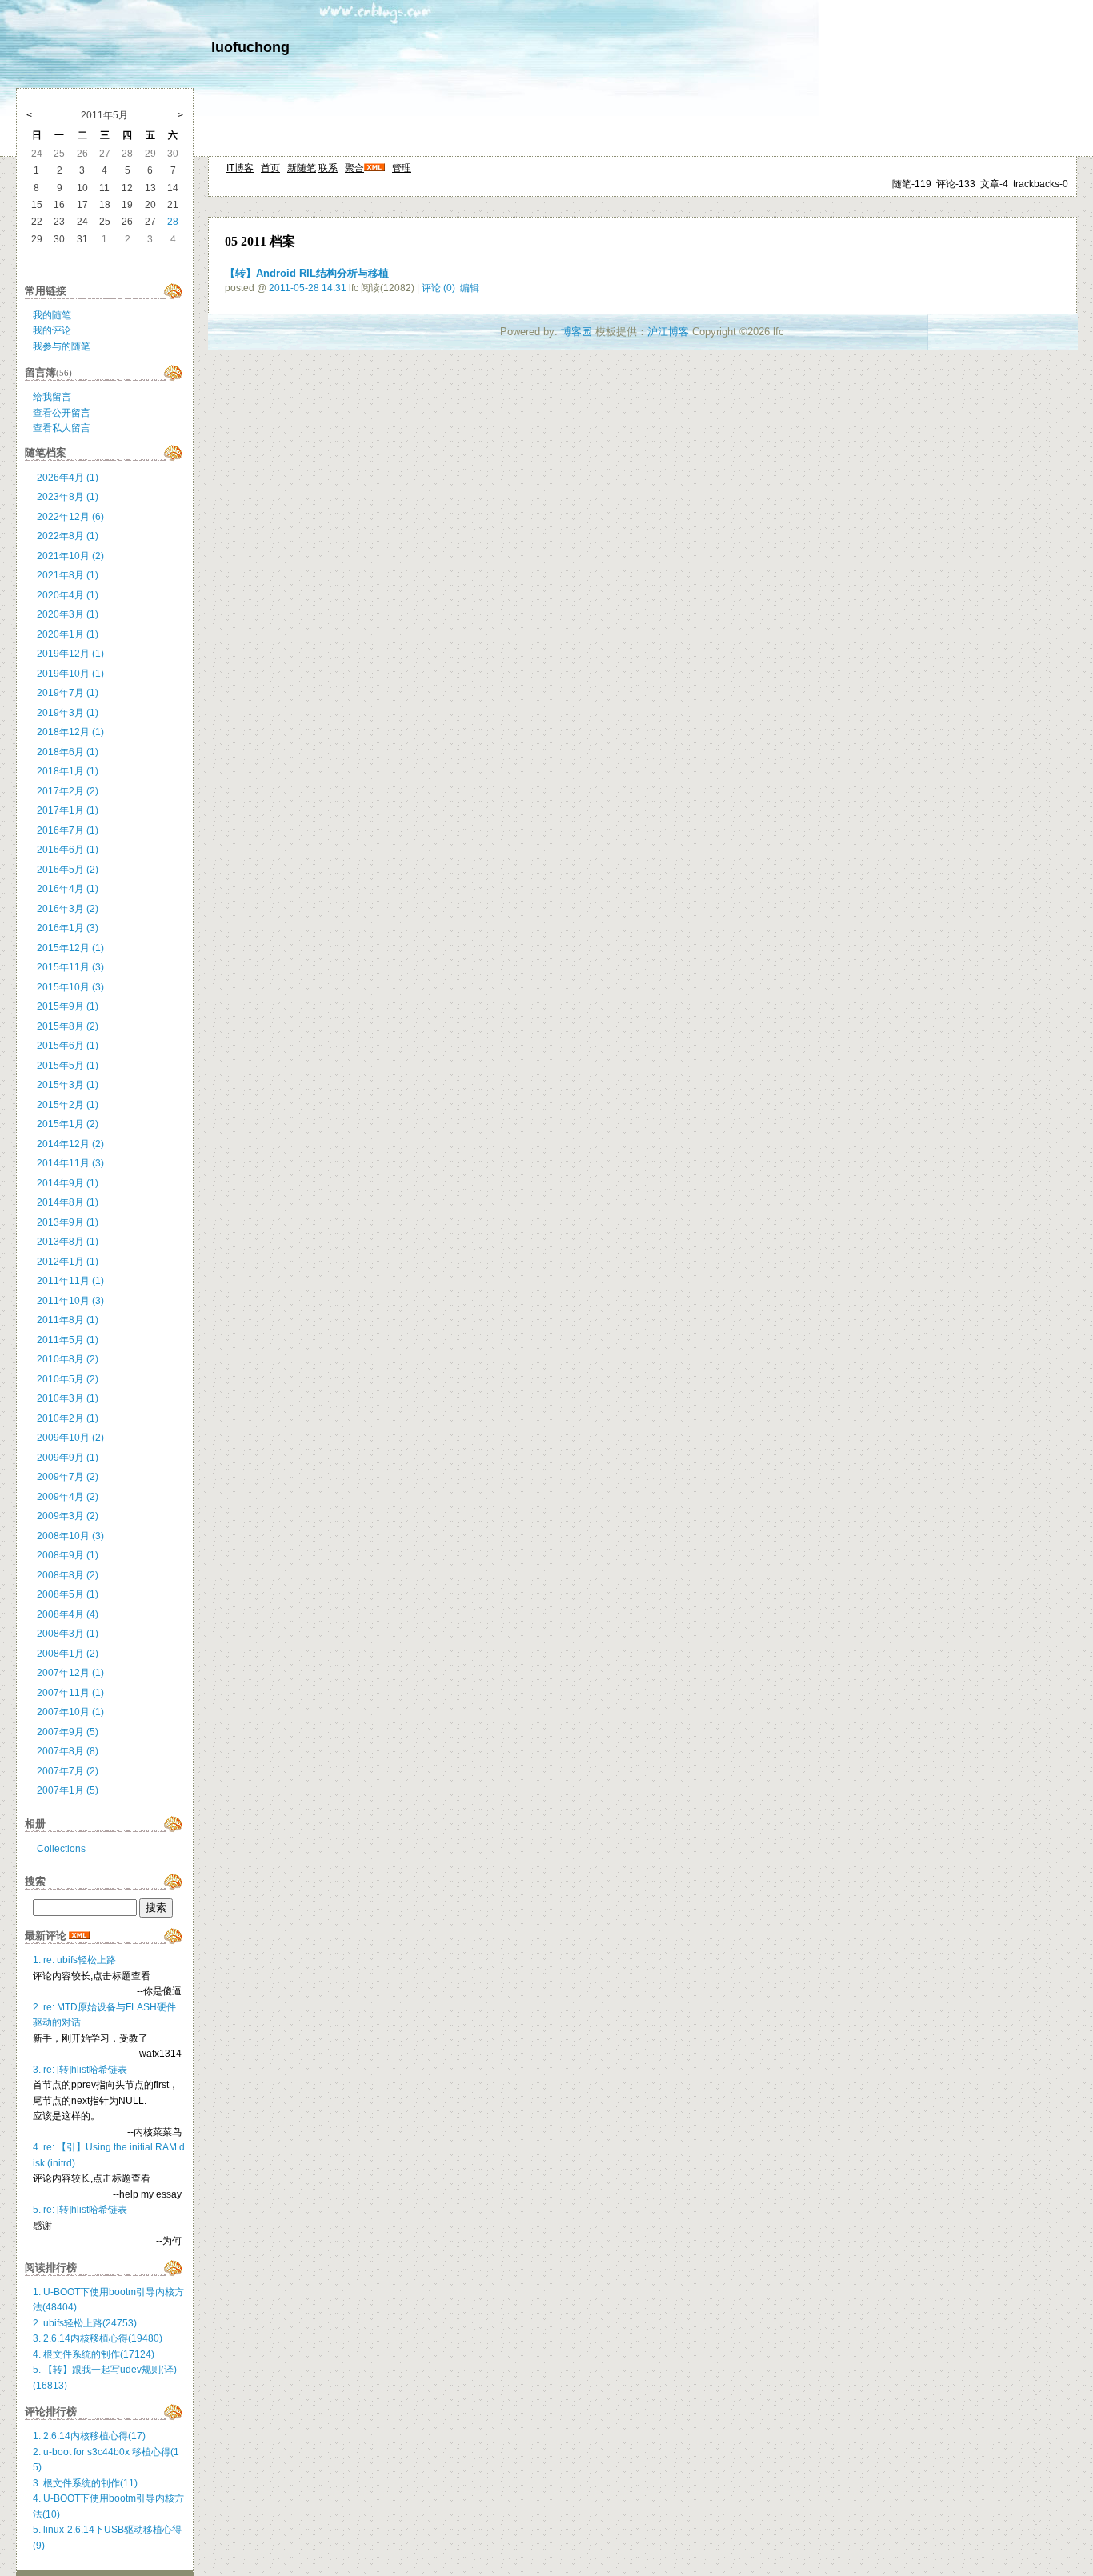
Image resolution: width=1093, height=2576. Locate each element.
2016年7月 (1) (68, 830)
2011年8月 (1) (68, 1320)
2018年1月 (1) (68, 771)
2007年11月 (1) (70, 1693)
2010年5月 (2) (68, 1379)
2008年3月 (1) (68, 1634)
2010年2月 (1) (68, 1418)
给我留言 (52, 397)
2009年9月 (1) (68, 1458)
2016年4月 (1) (68, 889)
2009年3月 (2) (68, 1516)
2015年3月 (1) (68, 1085)
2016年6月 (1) (68, 850)
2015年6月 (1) (68, 1046)
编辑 (470, 288)
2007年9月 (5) (68, 1732)
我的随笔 (52, 315)
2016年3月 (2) (68, 909)
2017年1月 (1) (68, 810)
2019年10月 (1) (70, 674)
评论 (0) (438, 288)
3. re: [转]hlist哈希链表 (80, 2070)
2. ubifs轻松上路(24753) (85, 2323)
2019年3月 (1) (68, 713)
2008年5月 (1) (68, 1594)
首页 (270, 168)
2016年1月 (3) (68, 928)
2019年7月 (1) (68, 693)
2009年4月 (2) (68, 1497)
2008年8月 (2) (68, 1575)
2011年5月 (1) (68, 1340)
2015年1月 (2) (68, 1124)
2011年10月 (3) (70, 1301)
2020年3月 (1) (68, 614)
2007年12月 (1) (70, 1673)
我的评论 (52, 330)
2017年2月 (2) (68, 791)
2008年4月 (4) (68, 1614)
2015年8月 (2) (68, 1026)
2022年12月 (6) (70, 517)
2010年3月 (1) (68, 1398)
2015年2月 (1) (68, 1105)
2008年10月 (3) (70, 1536)
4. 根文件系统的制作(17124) (94, 2354)
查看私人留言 (62, 428)
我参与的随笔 (62, 346)
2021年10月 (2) (70, 556)
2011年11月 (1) (70, 1281)
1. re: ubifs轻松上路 (74, 1960)
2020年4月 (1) (68, 595)
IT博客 (240, 168)
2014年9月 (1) (68, 1183)
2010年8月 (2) (68, 1359)
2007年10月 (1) (70, 1712)
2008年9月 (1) (68, 1555)
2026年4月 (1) (68, 478)
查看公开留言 (62, 413)
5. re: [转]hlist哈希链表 (80, 2210)
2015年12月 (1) (70, 948)
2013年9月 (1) (68, 1222)
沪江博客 (668, 332)
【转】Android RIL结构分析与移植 (307, 273)
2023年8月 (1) (68, 497)
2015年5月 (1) (68, 1066)
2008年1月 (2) (68, 1654)
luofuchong (250, 47)
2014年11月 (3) (70, 1163)
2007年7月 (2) (68, 1771)
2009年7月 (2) (68, 1477)
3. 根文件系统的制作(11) (85, 2483)
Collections (61, 1849)
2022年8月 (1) (68, 536)
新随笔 (302, 168)
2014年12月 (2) (70, 1144)
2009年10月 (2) (70, 1438)
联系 (328, 168)
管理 (402, 168)
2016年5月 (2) (68, 870)
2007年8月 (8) (68, 1751)
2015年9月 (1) (68, 1006)
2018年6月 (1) (68, 752)
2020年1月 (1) (68, 634)
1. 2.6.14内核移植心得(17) (89, 2436)
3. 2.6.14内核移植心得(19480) (98, 2338)
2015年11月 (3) (70, 967)
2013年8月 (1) (68, 1242)
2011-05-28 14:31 (308, 288)
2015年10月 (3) (70, 987)
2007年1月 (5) (68, 1790)
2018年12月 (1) (70, 732)
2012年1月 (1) (68, 1262)
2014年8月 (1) (68, 1202)
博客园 (577, 332)
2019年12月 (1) (70, 654)
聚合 (354, 168)
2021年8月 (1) (68, 575)
